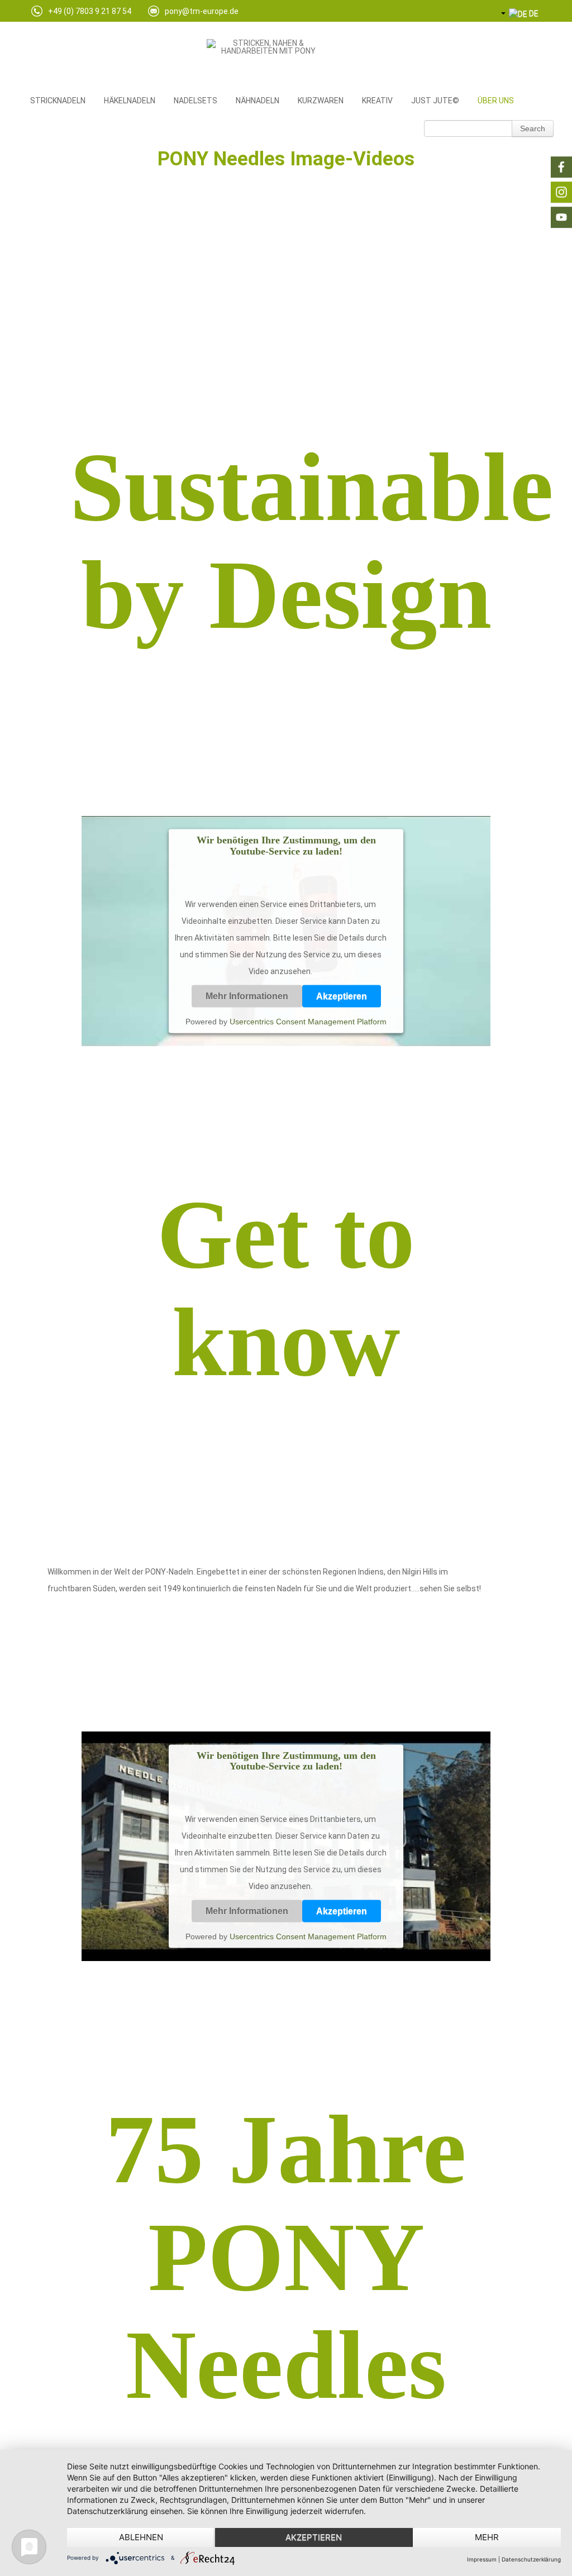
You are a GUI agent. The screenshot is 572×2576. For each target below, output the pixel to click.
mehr (487, 2537)
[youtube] (561, 217)
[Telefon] (37, 14)
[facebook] (561, 167)
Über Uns (496, 101)
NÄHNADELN (258, 101)
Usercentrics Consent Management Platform (308, 1022)
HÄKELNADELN (130, 101)
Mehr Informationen (247, 996)
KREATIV (377, 101)
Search (533, 128)
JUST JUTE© (435, 101)
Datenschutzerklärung (531, 2559)
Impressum (482, 2559)
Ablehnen (141, 2537)
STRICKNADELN (58, 101)
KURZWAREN (321, 101)
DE (533, 13)
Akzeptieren (342, 996)
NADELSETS (196, 101)
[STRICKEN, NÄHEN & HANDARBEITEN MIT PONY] (264, 57)
